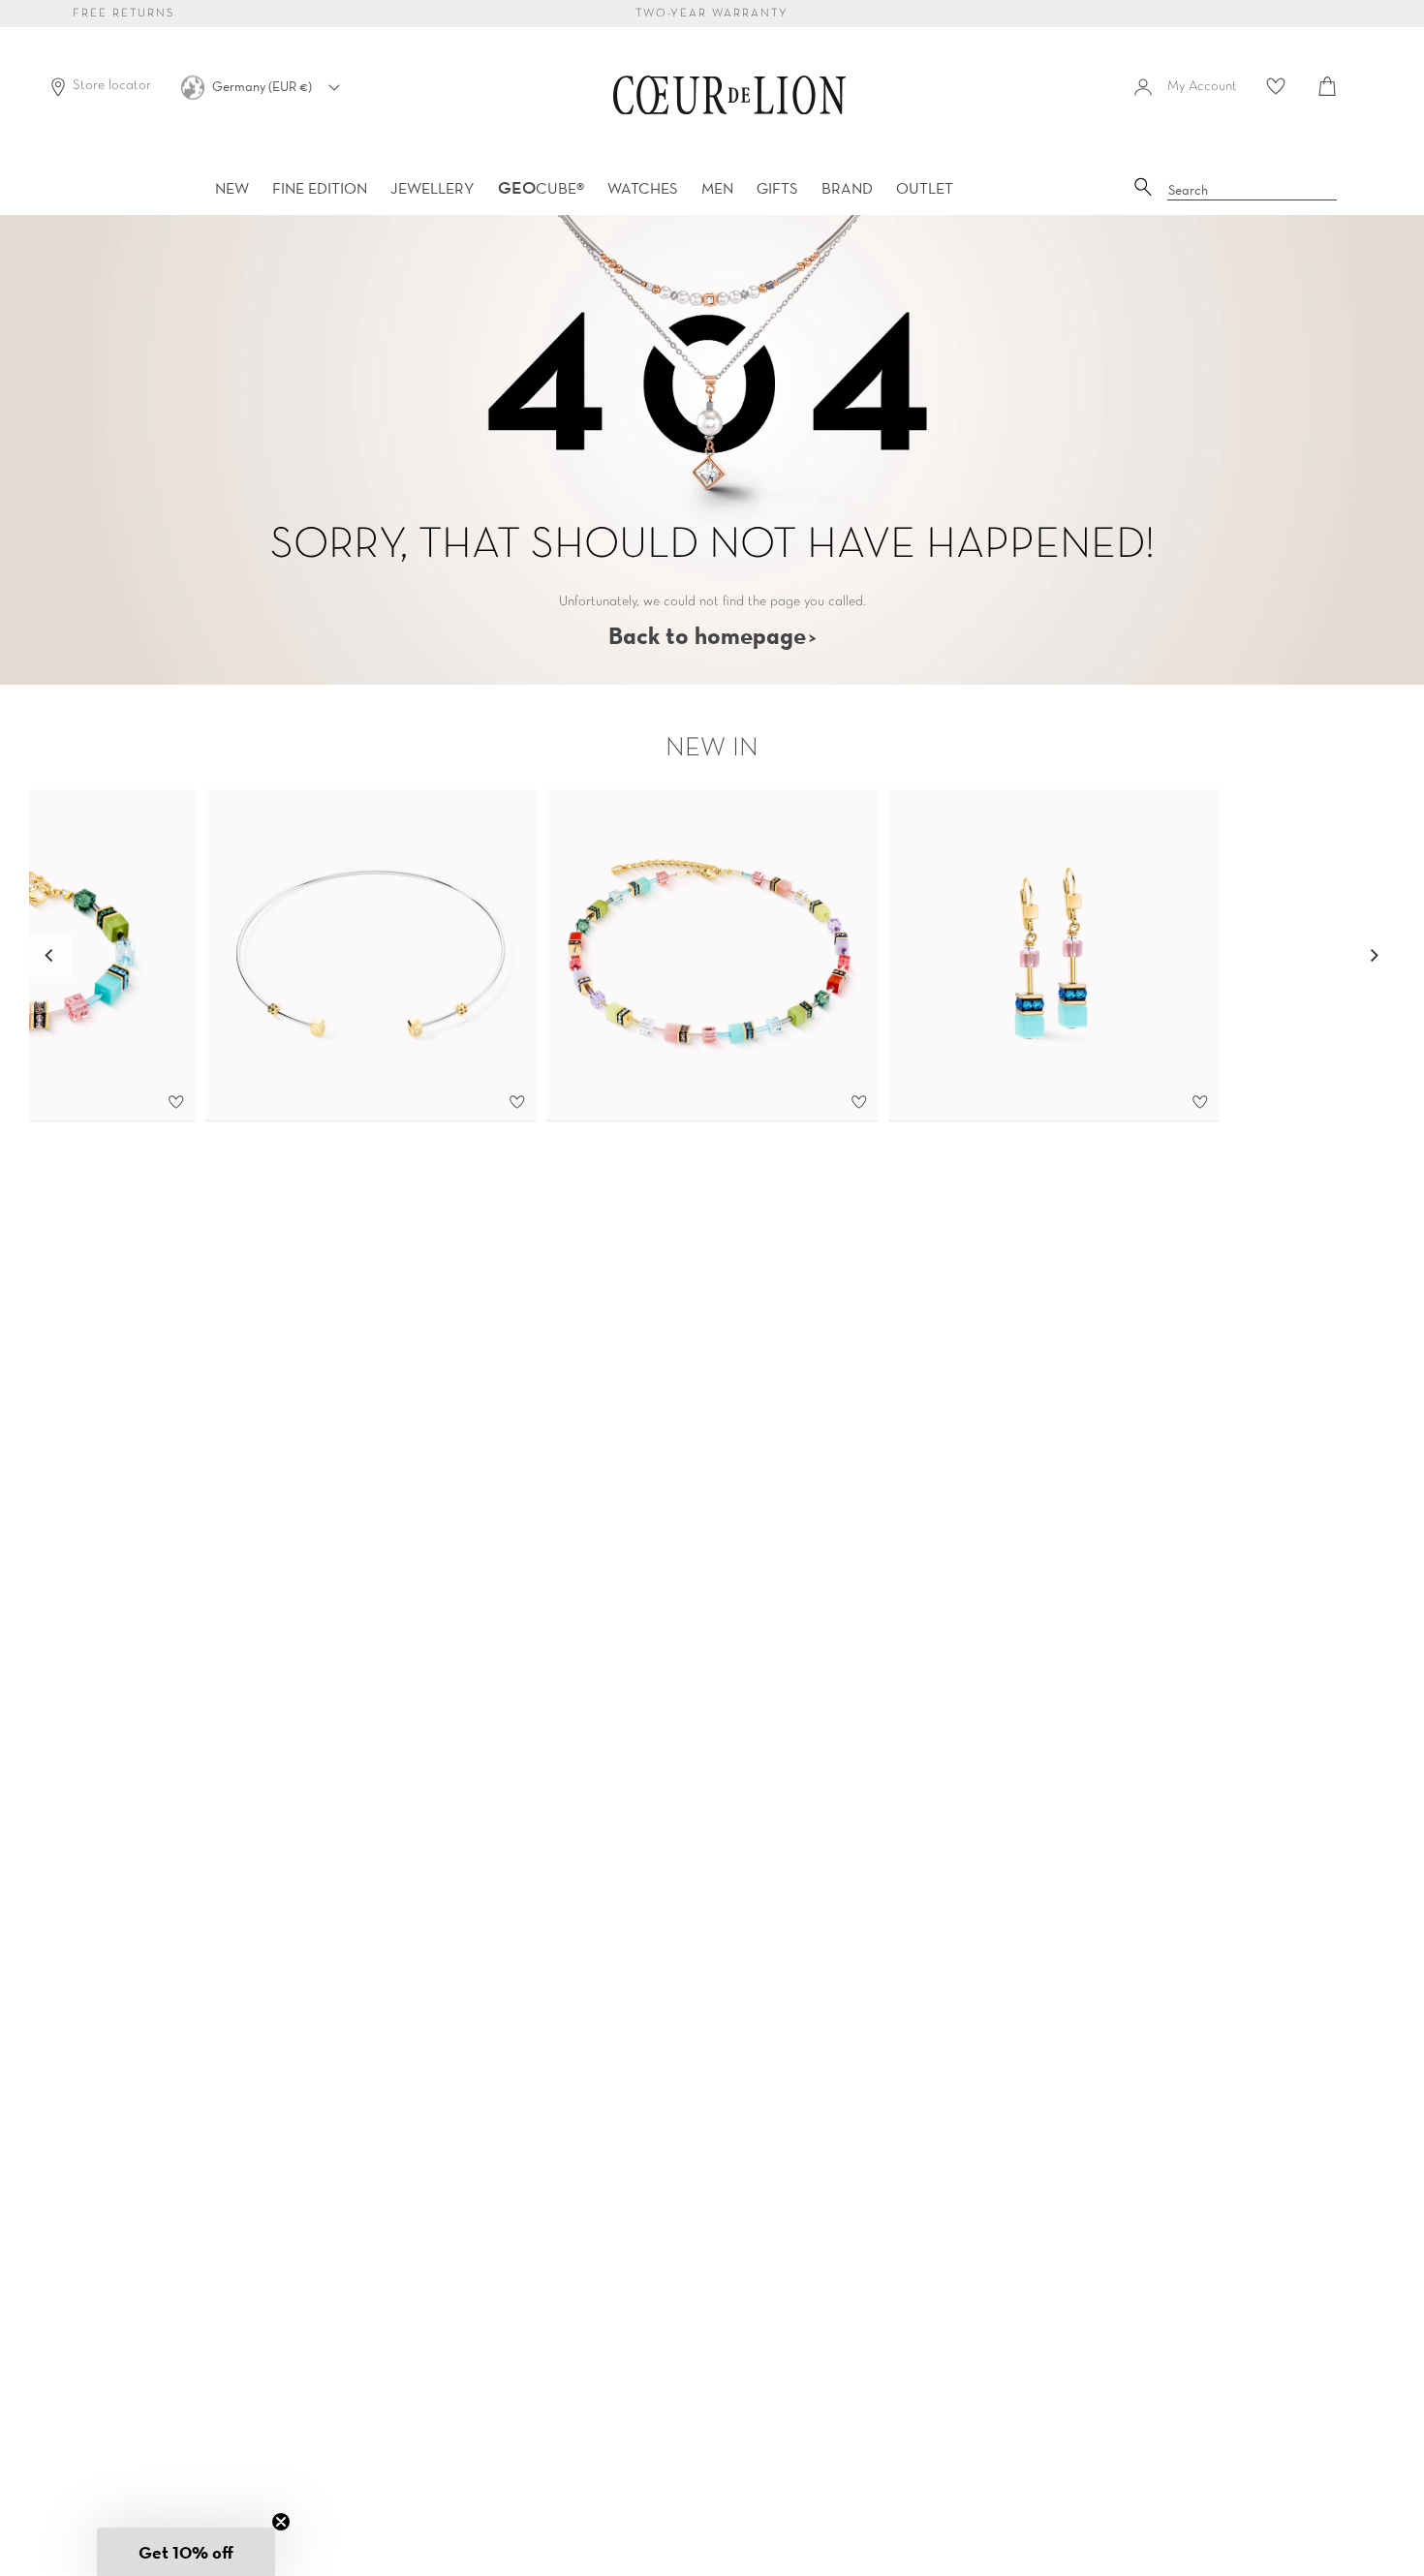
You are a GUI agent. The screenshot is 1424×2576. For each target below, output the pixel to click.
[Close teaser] (281, 2522)
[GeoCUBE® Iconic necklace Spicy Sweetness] (712, 956)
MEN (717, 188)
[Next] (1374, 956)
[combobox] (1253, 191)
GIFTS (777, 188)
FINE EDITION (320, 188)
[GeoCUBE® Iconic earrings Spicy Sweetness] (1053, 956)
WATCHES (643, 188)
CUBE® (541, 188)
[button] (186, 2552)
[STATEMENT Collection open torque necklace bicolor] (371, 956)
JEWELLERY (433, 188)
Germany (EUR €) (263, 86)
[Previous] (50, 956)
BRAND (847, 188)
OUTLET (925, 188)
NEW (232, 188)
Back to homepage (707, 635)
